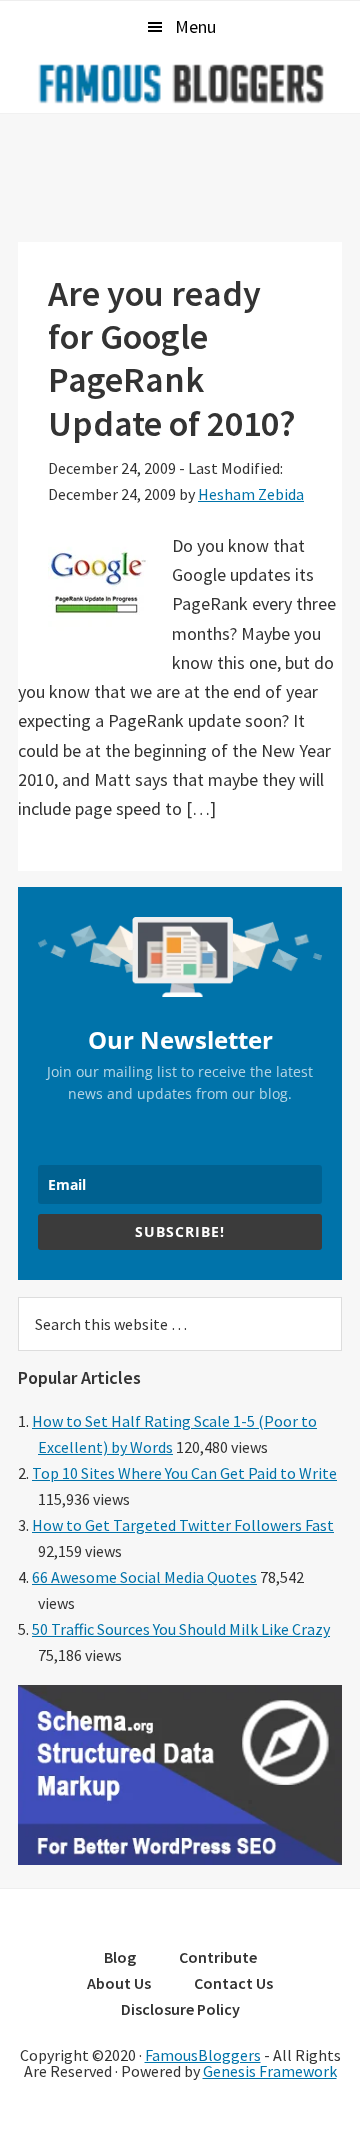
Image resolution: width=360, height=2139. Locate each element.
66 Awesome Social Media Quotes (144, 1577)
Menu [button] (195, 26)
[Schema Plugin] (180, 1859)
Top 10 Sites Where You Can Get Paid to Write (184, 1473)
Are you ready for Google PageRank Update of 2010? (172, 358)
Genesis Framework (270, 2071)
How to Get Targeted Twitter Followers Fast (183, 1525)
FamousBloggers (203, 2055)
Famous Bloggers (180, 83)
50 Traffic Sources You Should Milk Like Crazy (181, 1629)
